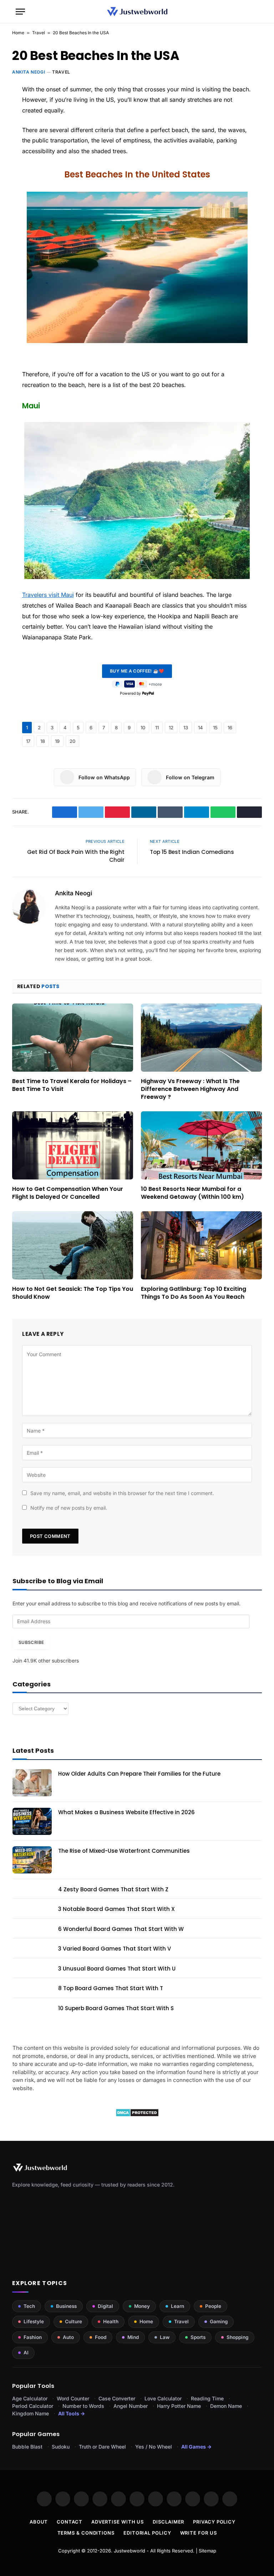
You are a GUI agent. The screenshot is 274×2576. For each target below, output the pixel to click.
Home (18, 33)
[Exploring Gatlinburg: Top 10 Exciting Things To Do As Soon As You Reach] (201, 1245)
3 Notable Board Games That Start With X (116, 1909)
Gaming (219, 2321)
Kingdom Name (31, 2413)
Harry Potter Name (179, 2406)
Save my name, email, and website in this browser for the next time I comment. (122, 1493)
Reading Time (207, 2398)
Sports (198, 2337)
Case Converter (117, 2398)
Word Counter (73, 2398)
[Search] (255, 12)
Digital (105, 2306)
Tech (29, 2306)
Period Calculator (33, 2406)
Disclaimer (168, 2522)
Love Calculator (163, 2398)
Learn (177, 2306)
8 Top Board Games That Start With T (111, 1988)
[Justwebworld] (137, 12)
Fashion (33, 2337)
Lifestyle (34, 2321)
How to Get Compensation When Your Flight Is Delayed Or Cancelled (68, 1193)
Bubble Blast (27, 2447)
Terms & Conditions (86, 2533)
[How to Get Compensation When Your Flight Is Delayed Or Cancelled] (73, 1145)
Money (142, 2306)
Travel (39, 33)
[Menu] (20, 12)
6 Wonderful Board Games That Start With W (121, 1929)
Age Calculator (30, 2398)
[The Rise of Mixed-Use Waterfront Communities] (32, 1860)
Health (111, 2321)
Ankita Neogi (29, 72)
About (39, 2522)
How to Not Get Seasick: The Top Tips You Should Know (73, 1293)
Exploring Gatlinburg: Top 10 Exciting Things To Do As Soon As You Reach (194, 1293)
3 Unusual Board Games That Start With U (117, 1969)
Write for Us (199, 2533)
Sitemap (207, 2551)
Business (66, 2306)
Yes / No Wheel (154, 2447)
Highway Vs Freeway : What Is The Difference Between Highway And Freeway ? (190, 1089)
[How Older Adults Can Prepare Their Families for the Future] (32, 1783)
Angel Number (131, 2406)
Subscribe (31, 1642)
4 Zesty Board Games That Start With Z (113, 1889)
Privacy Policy (214, 2522)
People (213, 2306)
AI (26, 2353)
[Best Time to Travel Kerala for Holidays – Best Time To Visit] (73, 1038)
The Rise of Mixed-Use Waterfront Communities (124, 1851)
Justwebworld (130, 2551)
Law (165, 2337)
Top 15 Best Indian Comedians (192, 852)
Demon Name (226, 2406)
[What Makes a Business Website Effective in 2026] (32, 1821)
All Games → (196, 2447)
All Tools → (72, 2413)
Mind (133, 2337)
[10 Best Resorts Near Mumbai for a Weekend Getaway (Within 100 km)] (201, 1145)
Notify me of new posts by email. (69, 1508)
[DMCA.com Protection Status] (137, 2115)
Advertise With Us (118, 2522)
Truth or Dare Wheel (102, 2447)
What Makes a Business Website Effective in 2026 (126, 1812)
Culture (73, 2321)
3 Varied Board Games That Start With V (115, 1949)
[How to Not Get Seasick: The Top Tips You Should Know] (73, 1245)
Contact (69, 2522)
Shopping (237, 2337)
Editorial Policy (147, 2533)
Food (101, 2337)
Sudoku (61, 2447)
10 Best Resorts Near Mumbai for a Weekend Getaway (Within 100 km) (192, 1193)
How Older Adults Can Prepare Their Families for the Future (139, 1774)
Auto (68, 2337)
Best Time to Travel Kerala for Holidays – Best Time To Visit (72, 1085)
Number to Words (83, 2406)
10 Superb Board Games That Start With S (116, 2008)
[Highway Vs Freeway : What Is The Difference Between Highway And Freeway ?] (201, 1038)
